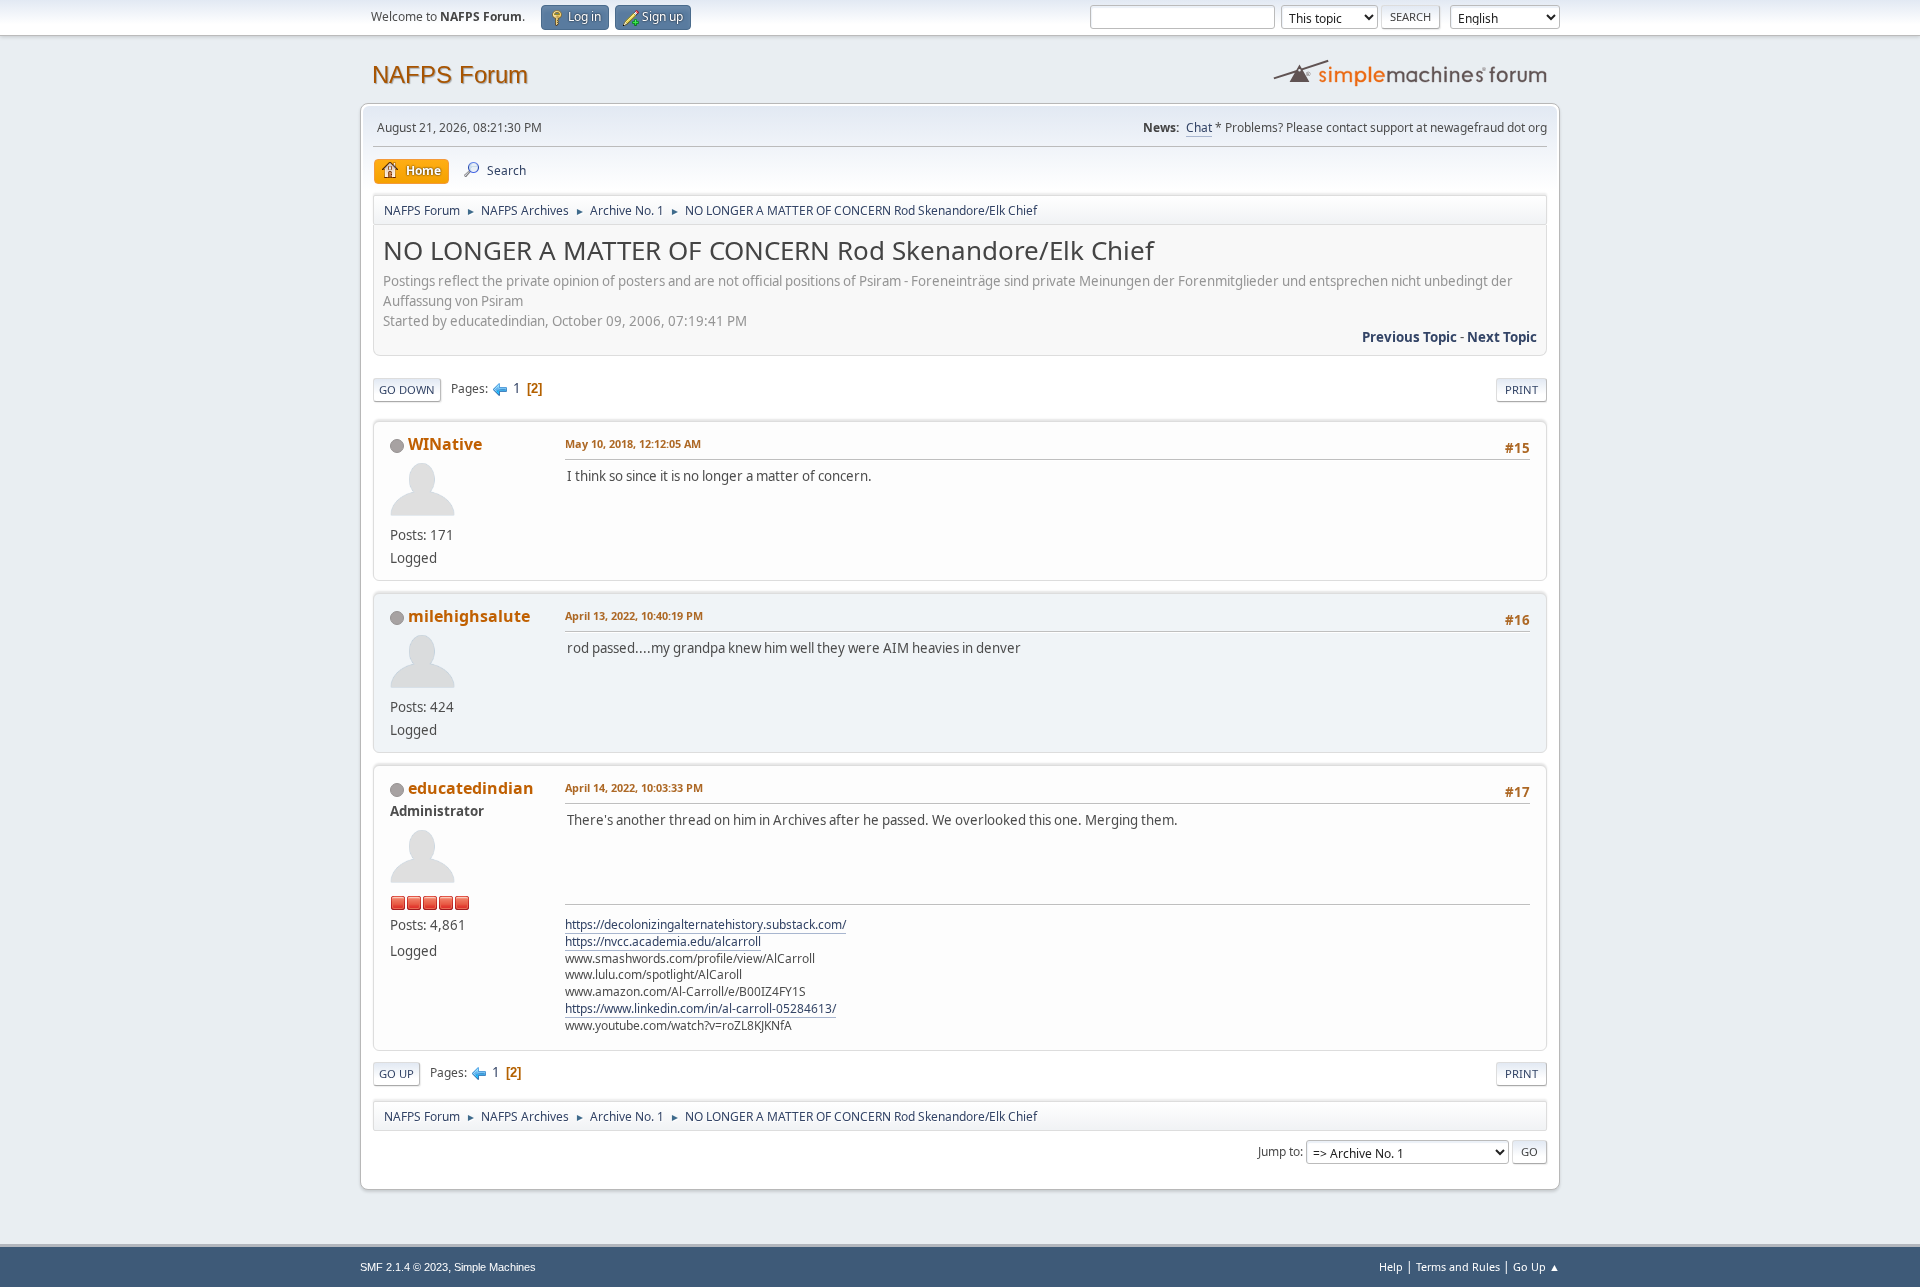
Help (1391, 1266)
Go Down (407, 389)
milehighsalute (469, 616)
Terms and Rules (1458, 1266)
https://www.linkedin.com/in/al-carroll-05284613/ (700, 1008)
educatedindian (471, 788)
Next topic (1502, 337)
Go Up (396, 1073)
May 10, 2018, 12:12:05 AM (633, 443)
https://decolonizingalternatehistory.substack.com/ (705, 924)
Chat (1199, 127)
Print (1521, 389)
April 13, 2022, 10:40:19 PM (634, 615)
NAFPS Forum (450, 74)
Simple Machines (495, 1267)
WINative (445, 444)
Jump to (1279, 1151)
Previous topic (1409, 337)
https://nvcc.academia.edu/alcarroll (663, 941)
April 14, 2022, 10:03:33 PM (634, 787)
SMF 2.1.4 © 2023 (404, 1267)
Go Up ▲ (1536, 1266)
